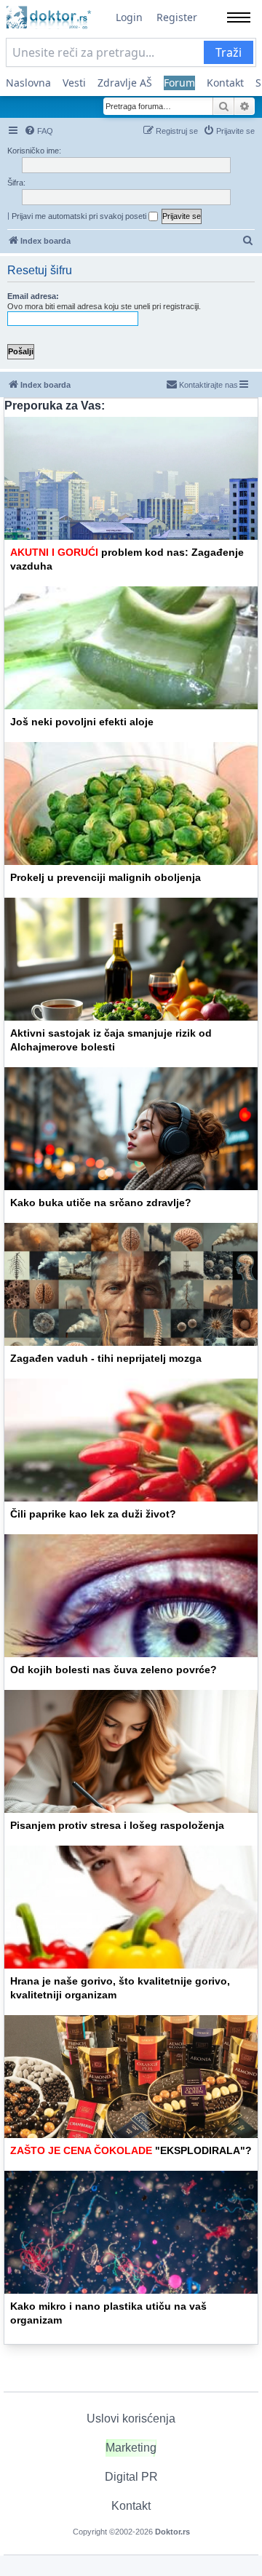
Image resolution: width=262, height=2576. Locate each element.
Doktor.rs (172, 2532)
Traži (229, 52)
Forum (179, 83)
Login (129, 17)
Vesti (74, 83)
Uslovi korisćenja (131, 2419)
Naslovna (28, 83)
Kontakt (225, 83)
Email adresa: (33, 296)
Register (177, 17)
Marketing (131, 2448)
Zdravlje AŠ (125, 83)
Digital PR (131, 2477)
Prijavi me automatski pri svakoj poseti (80, 216)
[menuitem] (39, 131)
